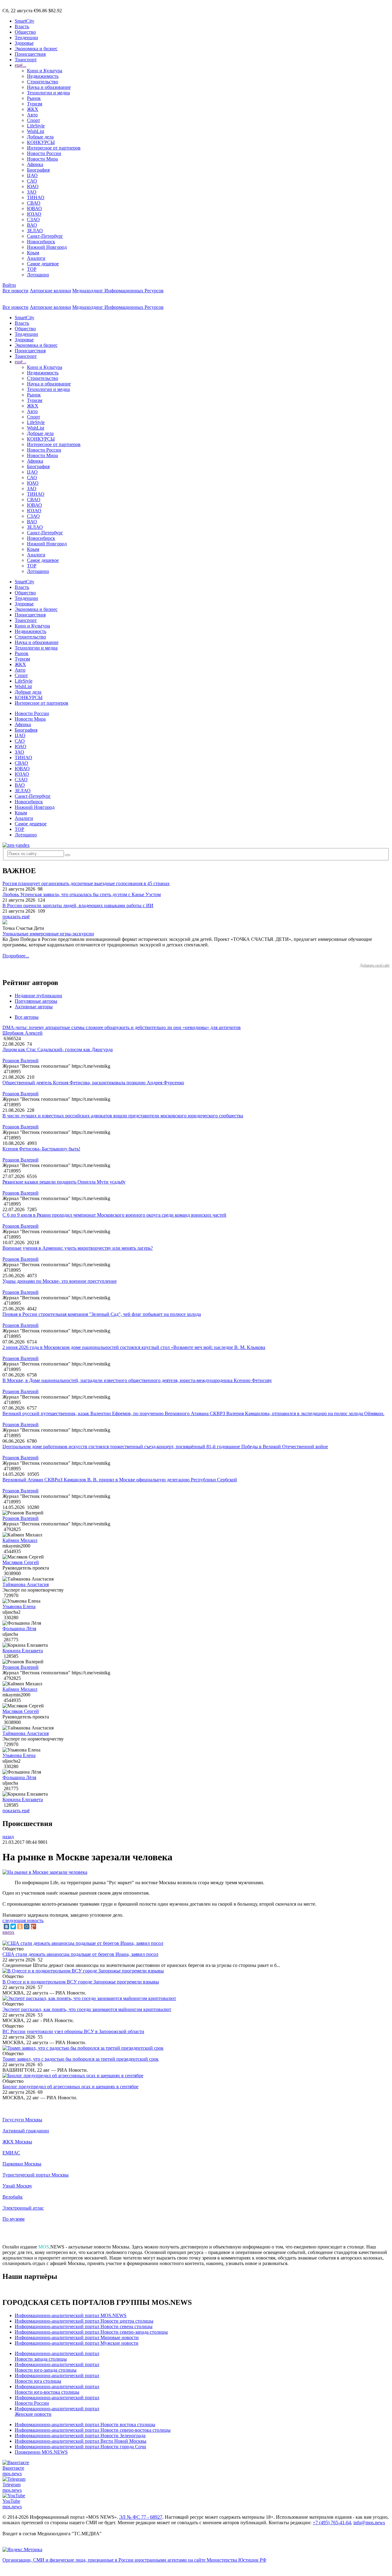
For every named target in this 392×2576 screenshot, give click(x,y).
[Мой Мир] (27, 1926)
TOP (32, 269)
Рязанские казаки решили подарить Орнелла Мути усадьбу (64, 1182)
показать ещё (16, 917)
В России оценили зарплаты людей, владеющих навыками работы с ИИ (78, 905)
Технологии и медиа (48, 93)
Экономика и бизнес (36, 49)
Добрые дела (40, 137)
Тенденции (26, 38)
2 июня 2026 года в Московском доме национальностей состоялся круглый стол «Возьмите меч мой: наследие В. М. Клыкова (134, 1347)
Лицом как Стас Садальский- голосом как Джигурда (58, 1049)
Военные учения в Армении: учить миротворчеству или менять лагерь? (78, 1248)
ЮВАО (34, 208)
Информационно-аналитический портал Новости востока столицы (85, 2424)
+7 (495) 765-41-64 (332, 2523)
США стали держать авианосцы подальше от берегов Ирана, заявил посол (80, 1954)
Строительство (43, 82)
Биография (38, 170)
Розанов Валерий (21, 1061)
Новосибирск (41, 242)
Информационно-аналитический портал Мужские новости (77, 2343)
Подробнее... (16, 956)
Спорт (34, 120)
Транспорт (26, 60)
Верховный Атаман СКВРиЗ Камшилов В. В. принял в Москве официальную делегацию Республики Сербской (120, 1480)
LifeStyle (36, 126)
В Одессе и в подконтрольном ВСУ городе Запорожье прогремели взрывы (81, 1982)
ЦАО (32, 175)
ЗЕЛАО (35, 231)
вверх (8, 1932)
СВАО (34, 203)
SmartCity (24, 21)
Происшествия (30, 54)
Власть (22, 27)
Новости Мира (42, 159)
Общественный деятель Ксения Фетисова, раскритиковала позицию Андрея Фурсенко (93, 1083)
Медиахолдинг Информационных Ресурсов (118, 291)
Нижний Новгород (47, 247)
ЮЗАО (34, 214)
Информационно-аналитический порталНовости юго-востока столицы (57, 2389)
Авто (32, 115)
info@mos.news (369, 2523)
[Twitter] (13, 1926)
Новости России (44, 153)
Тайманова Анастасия (26, 1584)
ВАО (32, 225)
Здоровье (24, 43)
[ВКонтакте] (6, 1926)
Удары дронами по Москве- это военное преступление (60, 1281)
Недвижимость (43, 76)
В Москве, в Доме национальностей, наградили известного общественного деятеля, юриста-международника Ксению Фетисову (137, 1380)
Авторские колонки (50, 291)
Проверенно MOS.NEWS (41, 2452)
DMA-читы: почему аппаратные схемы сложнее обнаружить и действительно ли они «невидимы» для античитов (122, 1027)
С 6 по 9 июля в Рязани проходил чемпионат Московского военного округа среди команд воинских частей (114, 1215)
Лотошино (38, 275)
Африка (35, 164)
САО (32, 181)
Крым (33, 253)
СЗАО (33, 220)
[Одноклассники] (20, 1926)
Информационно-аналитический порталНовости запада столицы (57, 2356)
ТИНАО (36, 197)
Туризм (35, 104)
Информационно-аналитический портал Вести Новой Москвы (81, 2441)
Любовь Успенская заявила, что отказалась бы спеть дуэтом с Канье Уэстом (82, 894)
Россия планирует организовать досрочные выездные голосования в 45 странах (86, 883)
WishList (36, 131)
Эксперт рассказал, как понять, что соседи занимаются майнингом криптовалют (87, 2009)
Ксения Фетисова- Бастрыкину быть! (41, 1149)
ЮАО (33, 186)
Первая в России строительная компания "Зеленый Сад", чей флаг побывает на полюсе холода (102, 1314)
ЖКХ (33, 109)
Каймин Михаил (20, 1540)
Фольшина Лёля (19, 1629)
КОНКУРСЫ (41, 142)
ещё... (21, 65)
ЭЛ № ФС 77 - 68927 (141, 2517)
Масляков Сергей (21, 1562)
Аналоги (36, 258)
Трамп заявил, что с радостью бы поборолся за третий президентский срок (81, 2059)
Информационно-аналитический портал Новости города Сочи (80, 2447)
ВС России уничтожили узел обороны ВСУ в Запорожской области (73, 2031)
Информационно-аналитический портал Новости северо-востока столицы (93, 2430)
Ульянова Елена (19, 1606)
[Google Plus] (33, 1926)
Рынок (34, 98)
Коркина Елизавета (23, 1651)
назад (8, 1837)
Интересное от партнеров (54, 148)
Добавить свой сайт (375, 965)
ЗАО (32, 192)
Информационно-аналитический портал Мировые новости (77, 2337)
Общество (25, 32)
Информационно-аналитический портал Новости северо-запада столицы (91, 2332)
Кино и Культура (45, 71)
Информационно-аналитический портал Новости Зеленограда (80, 2436)
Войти (9, 285)
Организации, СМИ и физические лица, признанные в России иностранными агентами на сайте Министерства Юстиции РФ (134, 2560)
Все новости (15, 291)
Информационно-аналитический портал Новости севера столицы (84, 2326)
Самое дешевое (43, 264)
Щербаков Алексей (23, 1033)
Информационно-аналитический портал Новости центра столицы (84, 2321)
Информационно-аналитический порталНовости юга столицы (57, 2378)
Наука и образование (49, 87)
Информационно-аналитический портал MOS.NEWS (71, 2315)
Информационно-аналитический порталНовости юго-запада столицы (57, 2367)
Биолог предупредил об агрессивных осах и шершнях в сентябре (70, 2087)
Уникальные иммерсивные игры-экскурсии (48, 934)
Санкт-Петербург (45, 236)
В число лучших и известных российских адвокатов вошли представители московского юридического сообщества (123, 1116)
